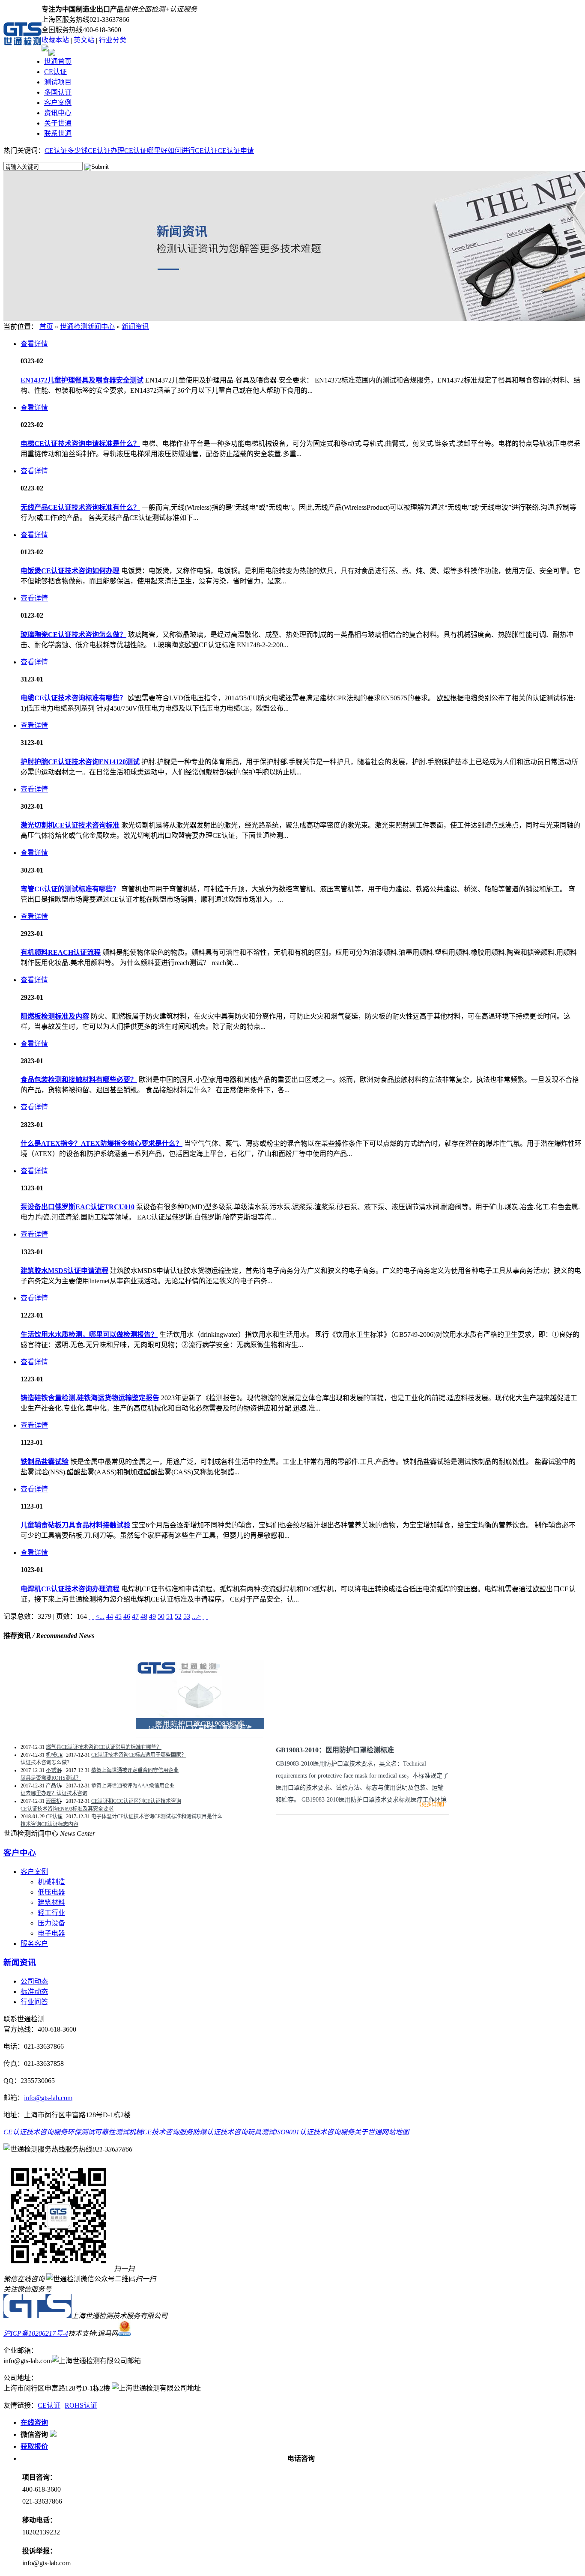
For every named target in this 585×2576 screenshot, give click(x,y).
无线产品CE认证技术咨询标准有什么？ (80, 507)
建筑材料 (51, 1902)
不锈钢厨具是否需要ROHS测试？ (51, 1774)
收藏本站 (55, 40)
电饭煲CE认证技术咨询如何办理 (70, 571)
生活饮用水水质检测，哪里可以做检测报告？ (89, 1334)
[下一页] (203, 1616)
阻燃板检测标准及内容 (55, 1016)
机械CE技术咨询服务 (161, 2132)
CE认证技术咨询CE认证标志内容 (49, 1820)
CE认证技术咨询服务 (35, 2132)
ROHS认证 (81, 2405)
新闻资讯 (135, 327)
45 (118, 1616)
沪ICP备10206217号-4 (36, 2333)
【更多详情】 (432, 1805)
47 (135, 1616)
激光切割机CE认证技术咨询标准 (70, 825)
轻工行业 (51, 1913)
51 (170, 1616)
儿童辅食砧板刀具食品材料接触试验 (75, 1525)
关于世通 (58, 123)
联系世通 (58, 133)
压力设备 (51, 1923)
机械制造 (51, 1882)
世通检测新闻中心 (87, 327)
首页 (46, 327)
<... (100, 1616)
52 (178, 1616)
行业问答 (34, 2002)
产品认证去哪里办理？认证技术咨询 (54, 1790)
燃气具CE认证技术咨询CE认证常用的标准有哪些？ (104, 1747)
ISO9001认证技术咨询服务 (315, 2132)
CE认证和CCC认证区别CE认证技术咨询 (136, 1801)
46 (127, 1616)
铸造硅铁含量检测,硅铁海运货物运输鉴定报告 (90, 1398)
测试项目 (58, 82)
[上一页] (93, 1616)
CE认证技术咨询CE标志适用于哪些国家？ (139, 1755)
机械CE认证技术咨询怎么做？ (46, 1759)
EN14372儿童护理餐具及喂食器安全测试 (82, 380)
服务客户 (34, 1944)
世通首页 (58, 61)
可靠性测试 (112, 2132)
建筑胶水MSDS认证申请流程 (64, 1271)
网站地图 (395, 2132)
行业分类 (113, 40)
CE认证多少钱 (66, 151)
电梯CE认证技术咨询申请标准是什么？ (80, 444)
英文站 (84, 40)
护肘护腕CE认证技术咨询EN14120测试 (80, 762)
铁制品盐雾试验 (45, 1462)
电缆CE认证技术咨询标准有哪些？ (73, 698)
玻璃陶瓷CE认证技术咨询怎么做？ (73, 635)
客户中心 (20, 1853)
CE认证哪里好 (146, 151)
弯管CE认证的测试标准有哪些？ (70, 889)
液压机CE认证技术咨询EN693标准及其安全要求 (67, 1805)
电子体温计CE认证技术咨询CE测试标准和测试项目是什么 (157, 1817)
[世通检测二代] (37, 2316)
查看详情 (34, 344)
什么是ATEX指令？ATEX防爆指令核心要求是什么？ (101, 1143)
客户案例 (58, 103)
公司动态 (34, 1981)
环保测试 (81, 2132)
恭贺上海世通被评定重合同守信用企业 (135, 1770)
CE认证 (55, 72)
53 (187, 1616)
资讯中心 (58, 113)
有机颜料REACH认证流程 (61, 952)
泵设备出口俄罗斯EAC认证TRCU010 (78, 1207)
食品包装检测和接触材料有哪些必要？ (79, 1080)
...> (196, 1616)
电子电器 (51, 1933)
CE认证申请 (236, 151)
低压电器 (51, 1892)
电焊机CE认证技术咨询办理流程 (70, 1589)
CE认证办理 (106, 151)
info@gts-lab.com (48, 2098)
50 (161, 1616)
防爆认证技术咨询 (220, 2132)
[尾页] (207, 1616)
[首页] (90, 1616)
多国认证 (58, 92)
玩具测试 (261, 2132)
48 (144, 1616)
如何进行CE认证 (193, 151)
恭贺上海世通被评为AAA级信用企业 (133, 1786)
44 (110, 1616)
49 (152, 1616)
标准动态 (34, 1992)
